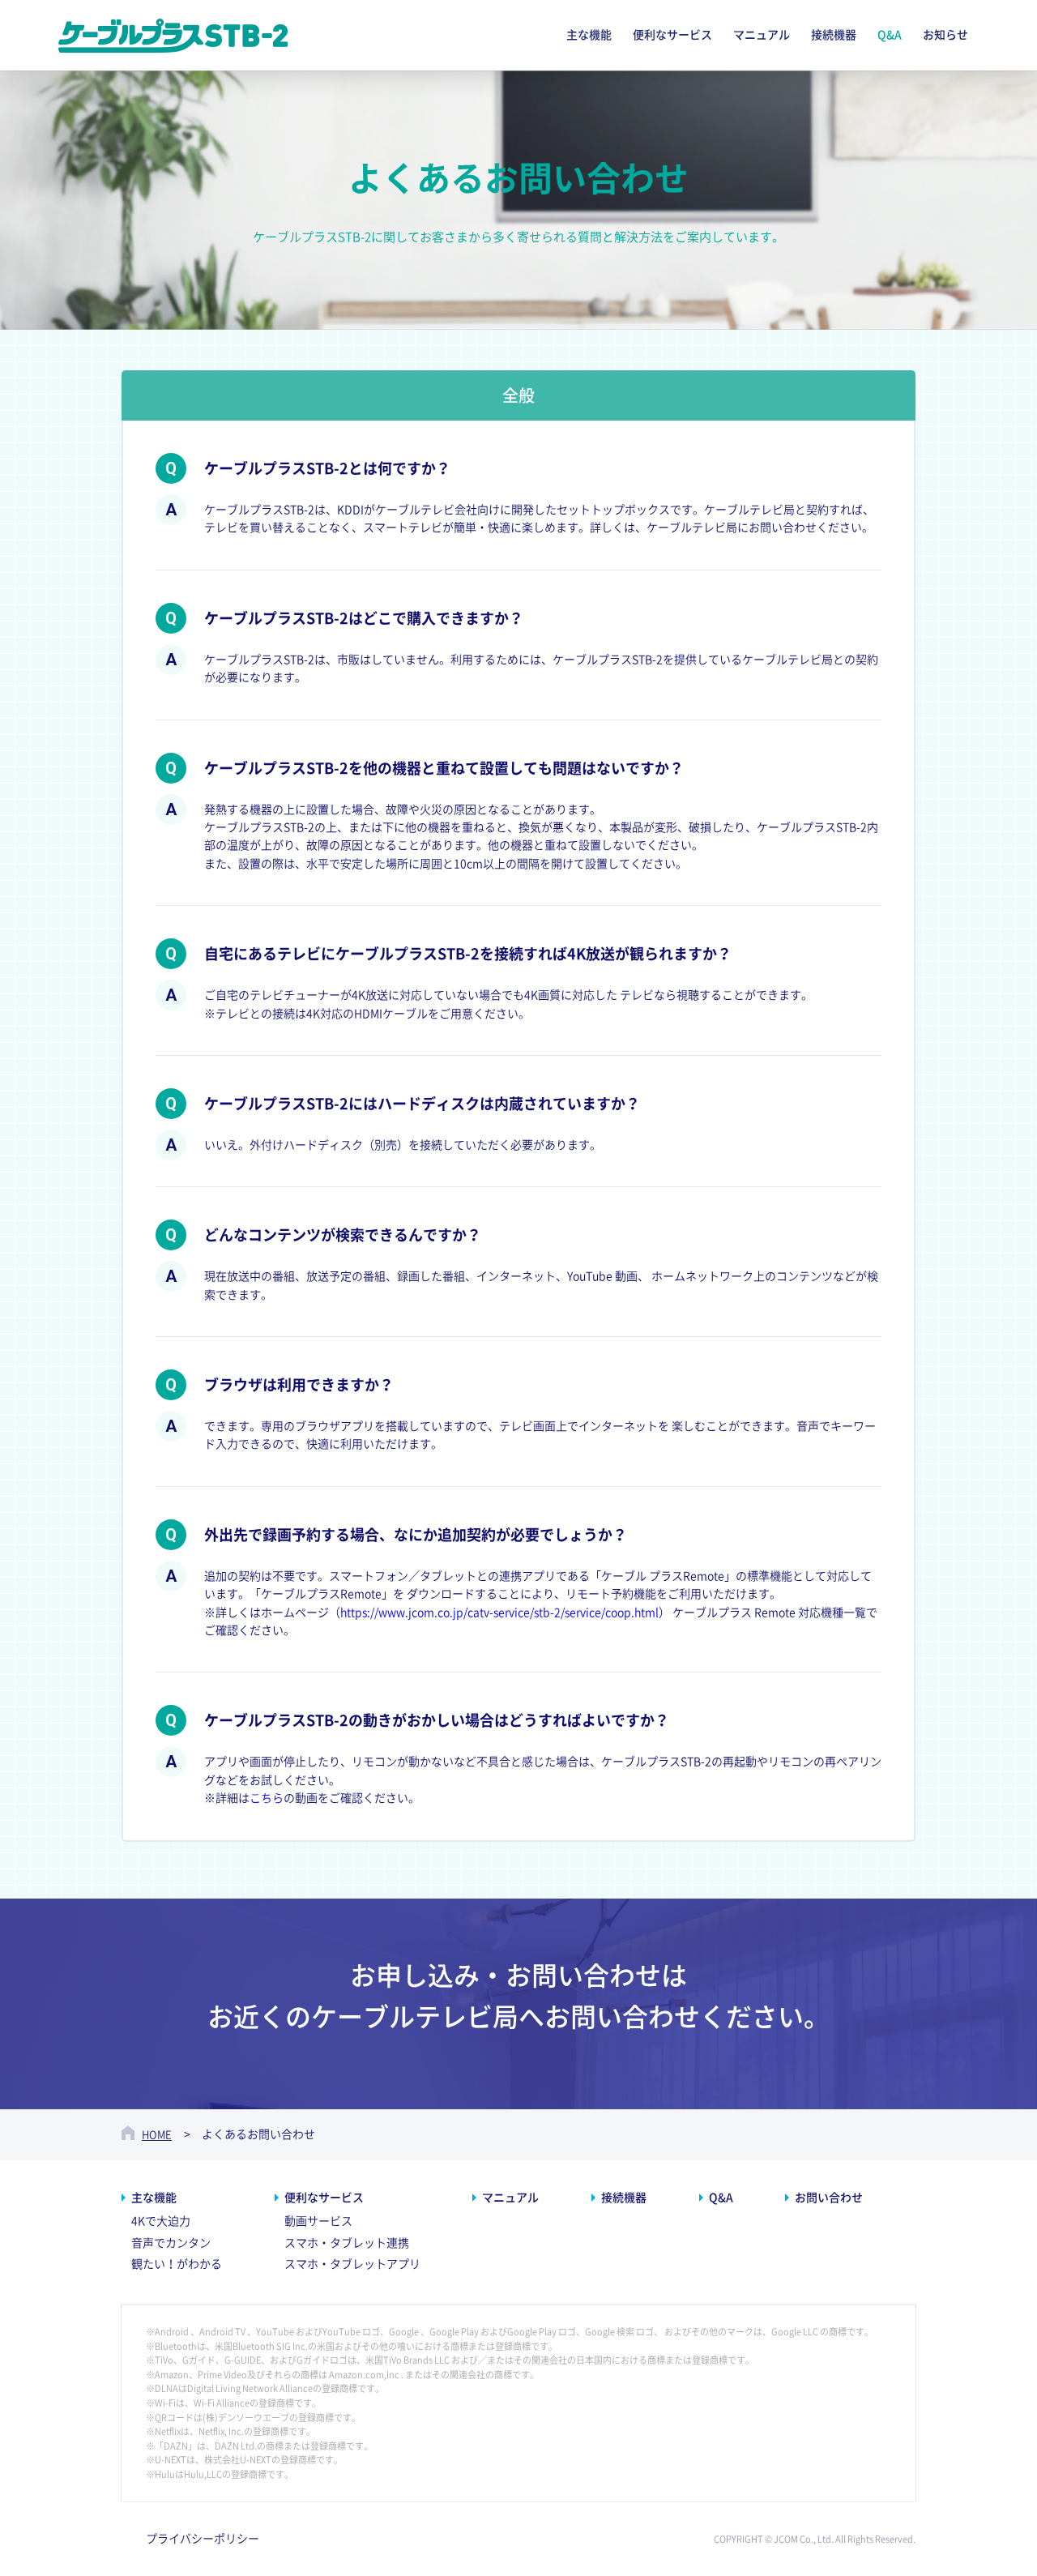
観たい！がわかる (177, 2264)
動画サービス (318, 2221)
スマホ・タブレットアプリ (352, 2264)
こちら (267, 1798)
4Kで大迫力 (161, 2221)
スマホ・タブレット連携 (347, 2243)
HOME (157, 2135)
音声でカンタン (171, 2243)
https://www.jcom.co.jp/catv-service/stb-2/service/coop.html (499, 1613)
